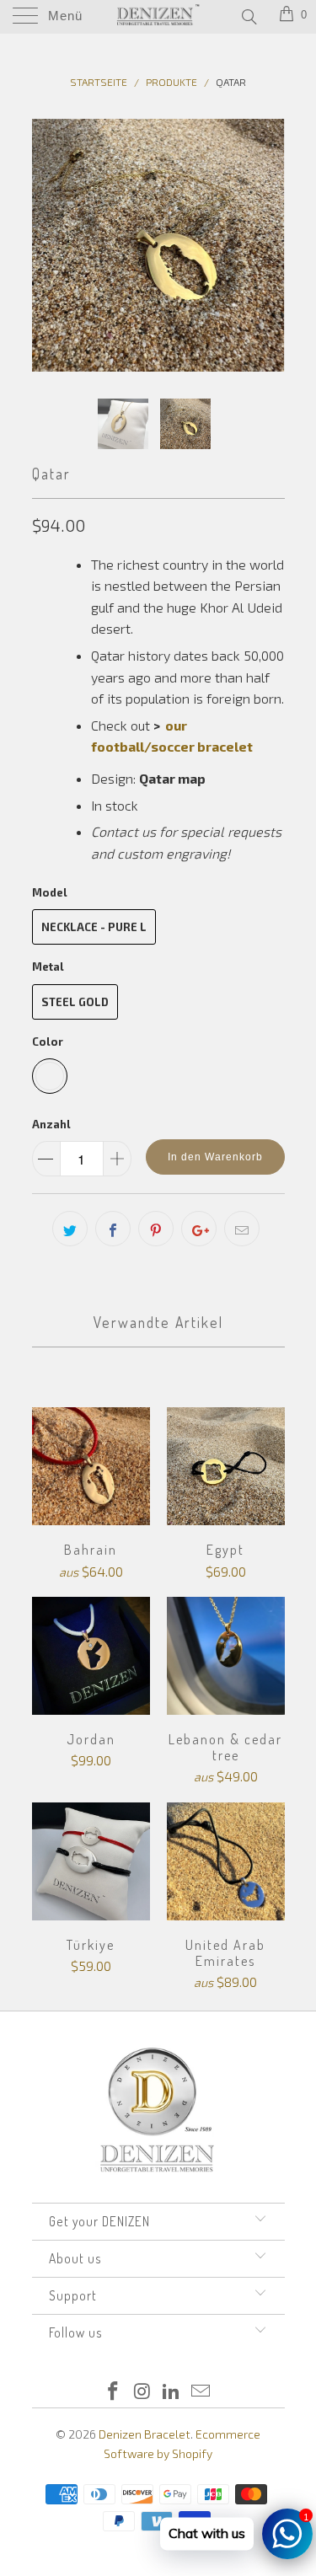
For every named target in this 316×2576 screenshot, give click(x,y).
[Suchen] (248, 16)
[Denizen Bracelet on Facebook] (114, 2392)
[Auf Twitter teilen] (70, 1229)
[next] (269, 245)
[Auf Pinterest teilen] (156, 1229)
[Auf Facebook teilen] (113, 1229)
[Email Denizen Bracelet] (201, 2392)
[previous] (48, 245)
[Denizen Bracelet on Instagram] (142, 2392)
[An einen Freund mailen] (242, 1229)
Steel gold (75, 1002)
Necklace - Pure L (94, 927)
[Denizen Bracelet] (158, 17)
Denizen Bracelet (145, 2434)
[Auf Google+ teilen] (199, 1229)
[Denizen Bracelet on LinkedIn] (172, 2392)
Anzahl (51, 1124)
